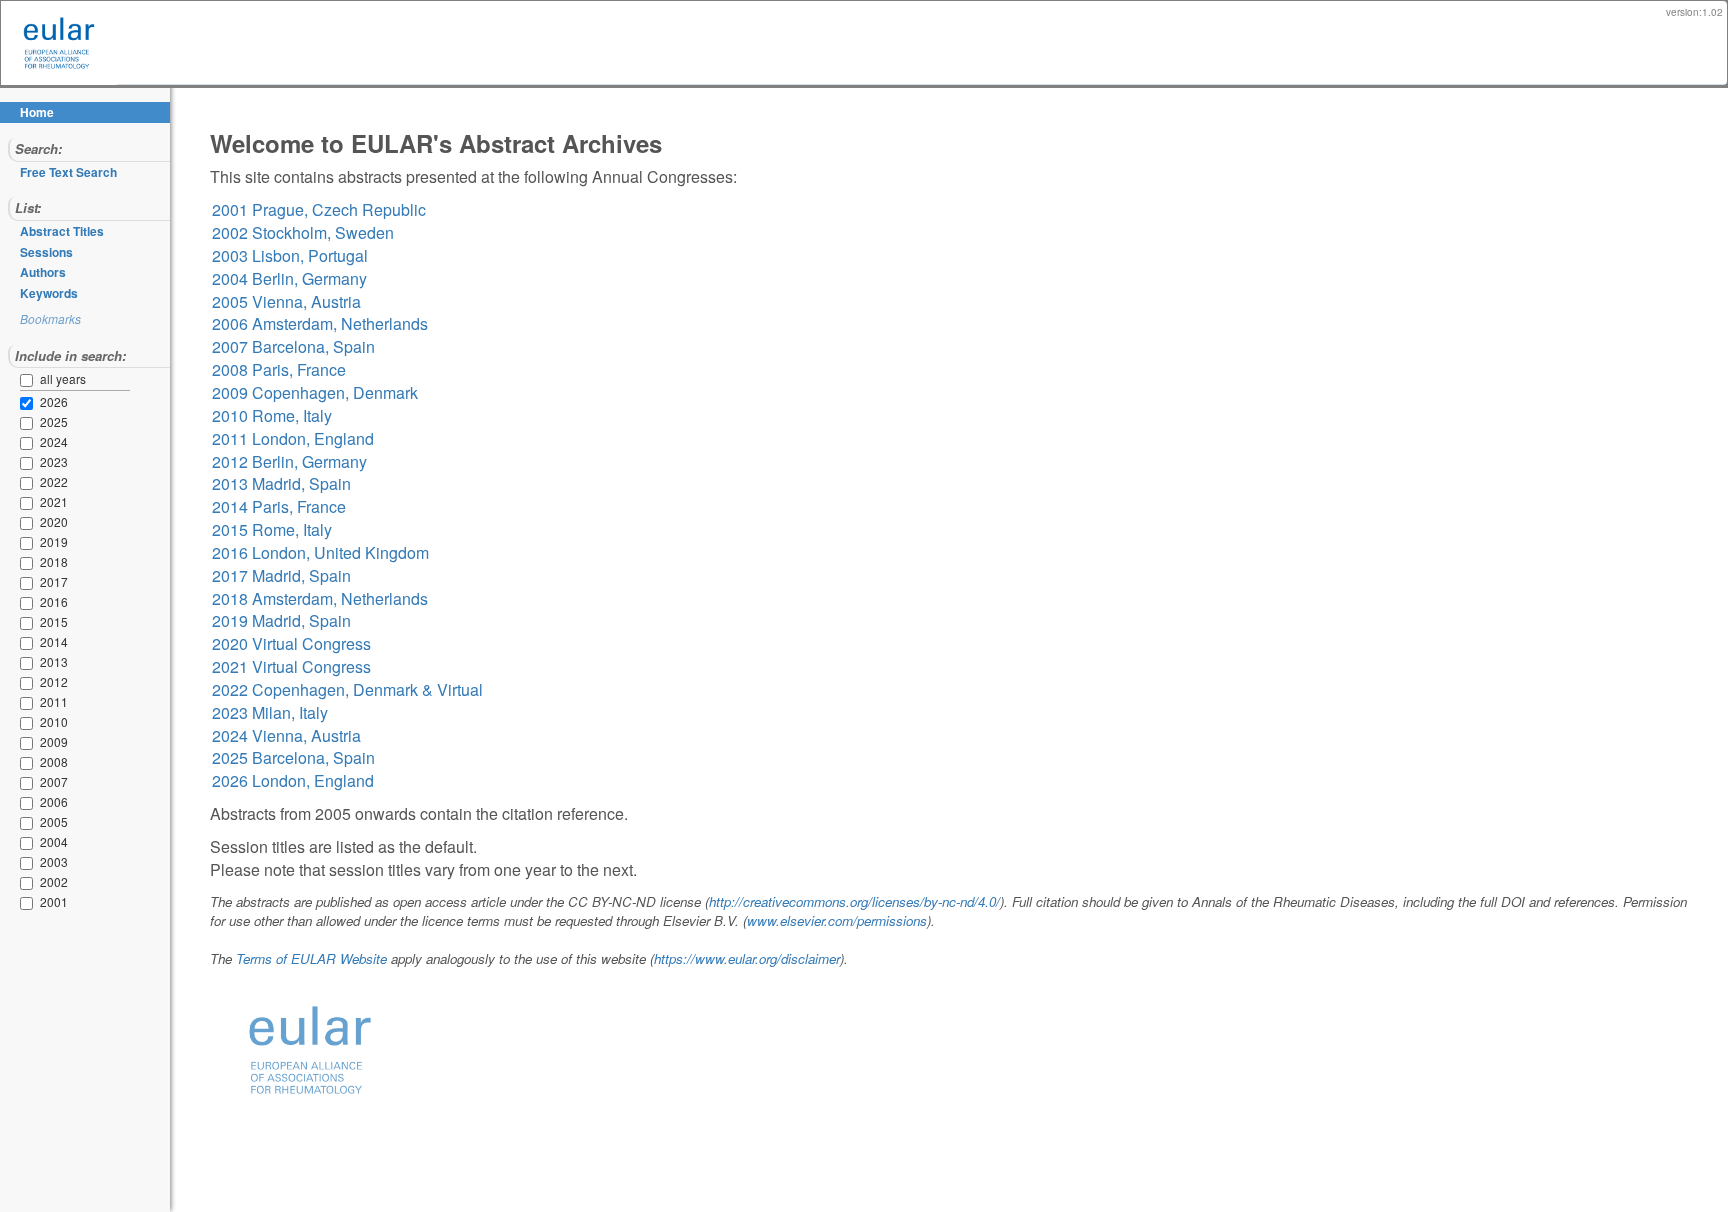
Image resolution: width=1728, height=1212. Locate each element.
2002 (30, 883)
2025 (30, 423)
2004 (30, 843)
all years (63, 378)
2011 (30, 703)
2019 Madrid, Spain (281, 620)
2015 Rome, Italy (272, 529)
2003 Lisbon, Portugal (290, 255)
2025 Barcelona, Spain (293, 757)
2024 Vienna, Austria (286, 735)
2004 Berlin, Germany (289, 278)
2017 (30, 583)
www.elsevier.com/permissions (837, 920)
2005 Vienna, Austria (286, 301)
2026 (30, 403)
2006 (30, 803)
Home (37, 112)
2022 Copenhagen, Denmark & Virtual (347, 689)
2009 (30, 743)
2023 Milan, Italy (270, 712)
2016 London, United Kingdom (320, 552)
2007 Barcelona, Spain (293, 346)
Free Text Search (68, 172)
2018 (30, 563)
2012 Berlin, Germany (289, 461)
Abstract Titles (62, 231)
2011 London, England (293, 438)
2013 (30, 663)
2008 (30, 763)
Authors (43, 272)
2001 (30, 903)
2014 (30, 643)
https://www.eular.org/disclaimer (747, 958)
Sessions (46, 252)
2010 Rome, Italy (272, 415)
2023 (30, 463)
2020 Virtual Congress (291, 643)
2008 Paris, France (279, 369)
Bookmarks (50, 318)
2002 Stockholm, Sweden (303, 232)
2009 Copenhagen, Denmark (315, 392)
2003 (30, 863)
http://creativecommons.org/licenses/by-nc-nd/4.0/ (854, 901)
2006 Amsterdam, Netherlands (320, 323)
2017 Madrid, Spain (281, 575)
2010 (30, 723)
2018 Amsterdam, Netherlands (320, 598)
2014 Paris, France (279, 506)
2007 (30, 783)
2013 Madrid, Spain (281, 483)
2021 (30, 503)
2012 (30, 683)
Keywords (49, 293)
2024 (30, 443)
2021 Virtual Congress (291, 666)
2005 (30, 823)
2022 (30, 483)
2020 (30, 523)
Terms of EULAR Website (311, 958)
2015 (30, 623)
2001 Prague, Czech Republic (319, 209)
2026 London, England (293, 780)
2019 (30, 543)
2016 (30, 603)
